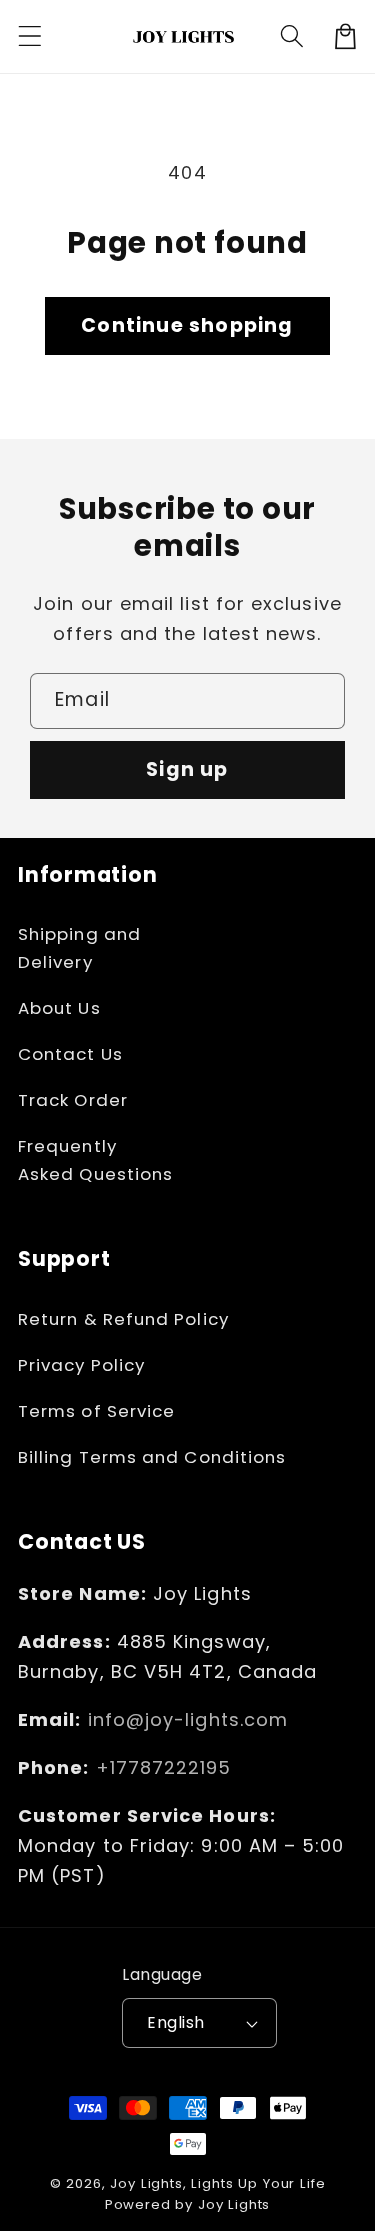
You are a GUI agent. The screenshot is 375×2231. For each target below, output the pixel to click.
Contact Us (70, 1054)
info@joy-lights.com (188, 1719)
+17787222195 (164, 1767)
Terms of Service (96, 1411)
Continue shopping (187, 325)
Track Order (73, 1100)
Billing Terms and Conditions (152, 1457)
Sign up (187, 769)
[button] (30, 36)
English (175, 2022)
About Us (59, 1008)
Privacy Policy (81, 1365)
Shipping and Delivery (79, 948)
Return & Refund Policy (123, 1319)
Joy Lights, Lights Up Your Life (217, 2183)
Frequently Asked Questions (95, 1160)
